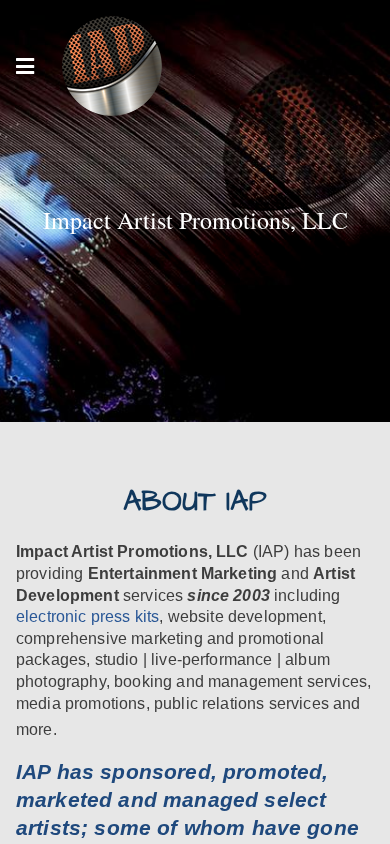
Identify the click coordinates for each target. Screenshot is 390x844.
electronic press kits (87, 616)
